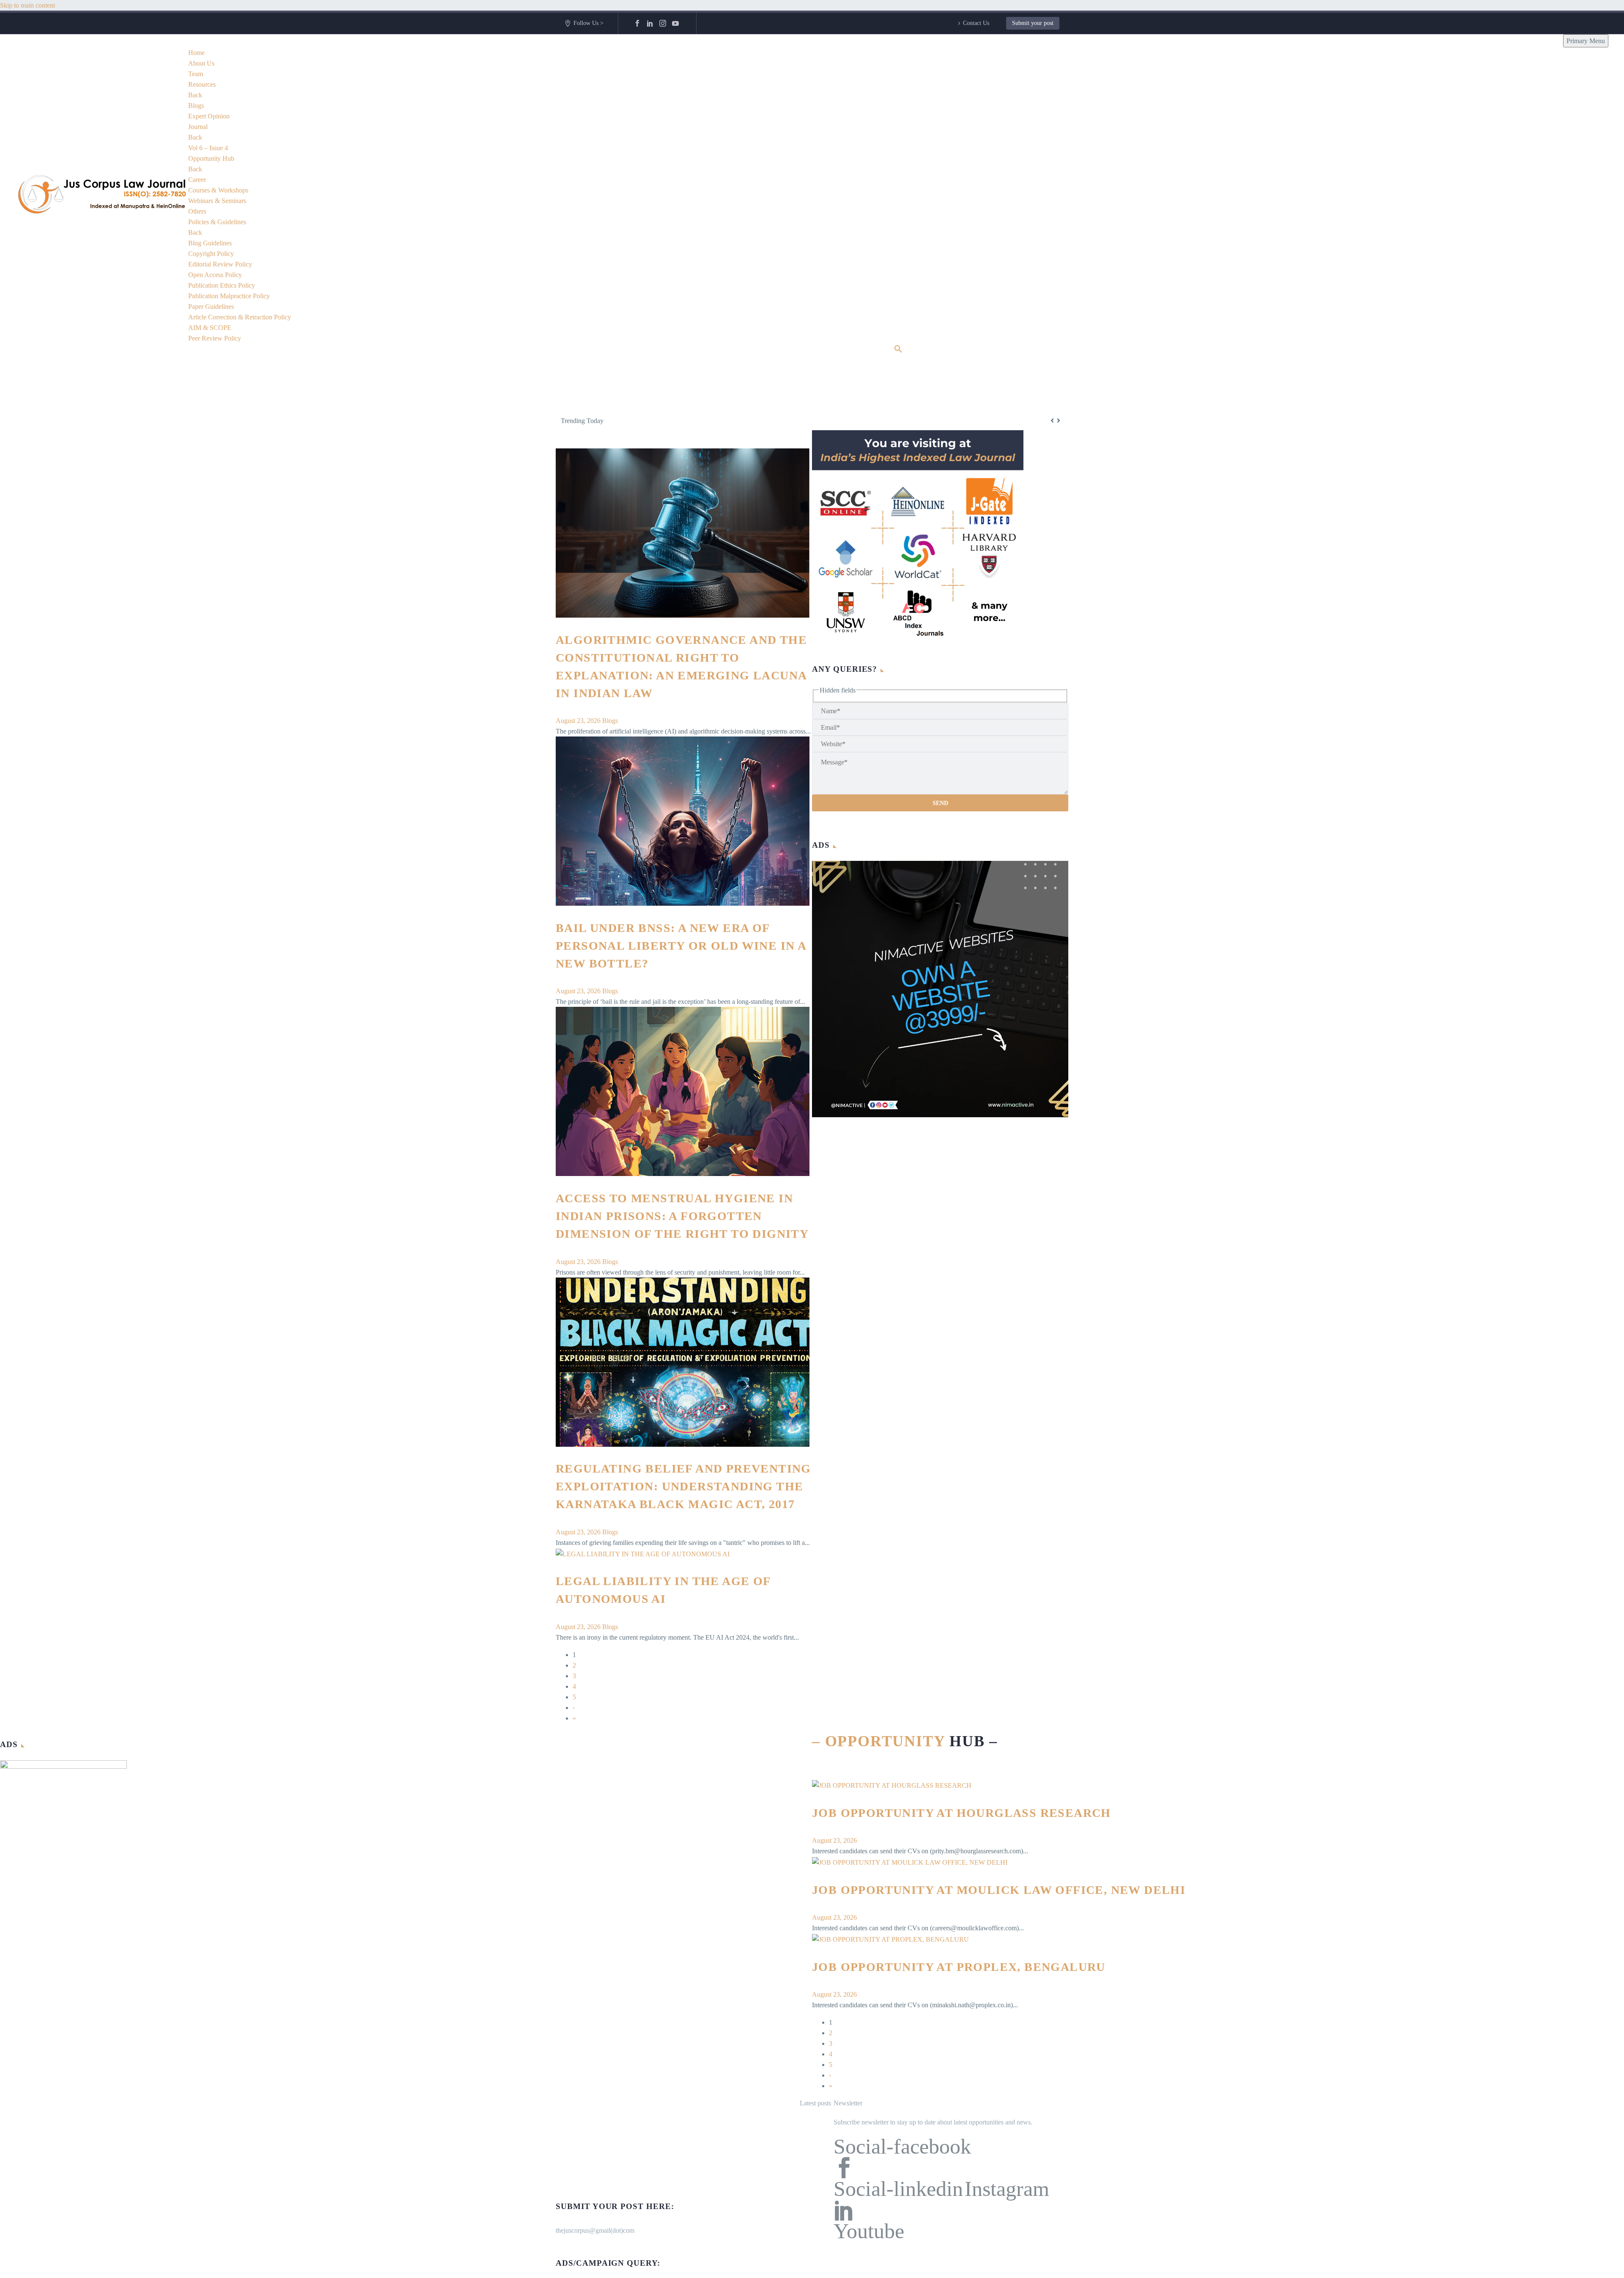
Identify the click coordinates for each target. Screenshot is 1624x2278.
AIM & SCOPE (210, 328)
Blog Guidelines (210, 243)
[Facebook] (637, 23)
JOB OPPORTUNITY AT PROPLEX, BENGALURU (959, 1967)
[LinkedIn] (650, 23)
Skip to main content (27, 5)
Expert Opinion (209, 116)
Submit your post (1033, 23)
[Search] (898, 349)
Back (195, 95)
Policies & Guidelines (217, 222)
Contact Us (976, 23)
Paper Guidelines (211, 306)
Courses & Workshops (218, 190)
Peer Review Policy (215, 338)
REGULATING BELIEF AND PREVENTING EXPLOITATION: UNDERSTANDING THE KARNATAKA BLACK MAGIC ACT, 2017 (683, 1486)
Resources (202, 84)
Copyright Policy (211, 254)
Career (197, 180)
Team (196, 74)
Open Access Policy (215, 275)
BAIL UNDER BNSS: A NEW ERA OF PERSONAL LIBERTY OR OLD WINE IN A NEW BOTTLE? (681, 946)
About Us (201, 63)
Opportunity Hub (211, 158)
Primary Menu (1586, 41)
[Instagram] (663, 23)
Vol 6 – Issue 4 (208, 148)
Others (197, 211)
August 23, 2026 (579, 721)
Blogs (196, 106)
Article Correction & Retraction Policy (240, 317)
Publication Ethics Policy (222, 285)
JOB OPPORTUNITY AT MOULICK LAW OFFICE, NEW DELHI (999, 1890)
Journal (198, 127)
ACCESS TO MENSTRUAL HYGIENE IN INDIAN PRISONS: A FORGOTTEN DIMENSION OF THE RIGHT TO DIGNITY (682, 1216)
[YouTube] (675, 23)
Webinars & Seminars (217, 201)
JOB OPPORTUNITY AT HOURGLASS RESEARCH (962, 1813)
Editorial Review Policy (220, 264)
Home (196, 53)
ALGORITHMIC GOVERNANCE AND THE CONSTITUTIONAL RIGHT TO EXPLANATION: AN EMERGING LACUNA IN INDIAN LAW (818, 420)
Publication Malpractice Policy (229, 296)
